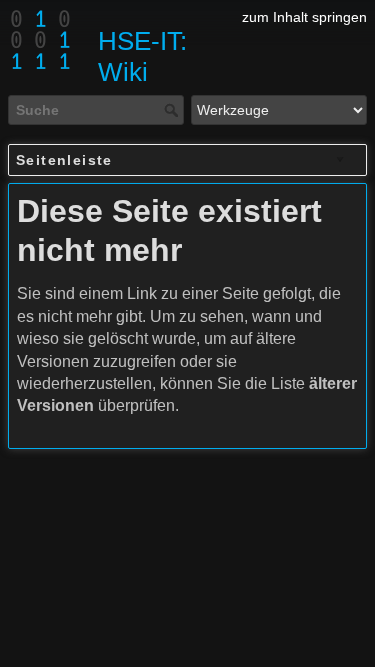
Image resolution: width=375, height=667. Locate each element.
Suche (173, 110)
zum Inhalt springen (304, 17)
